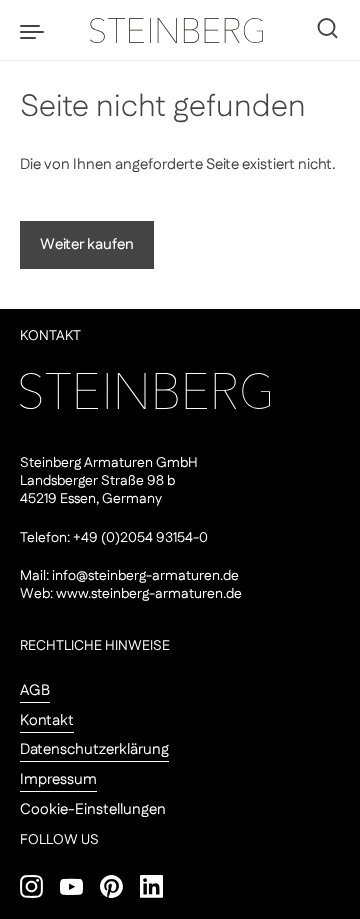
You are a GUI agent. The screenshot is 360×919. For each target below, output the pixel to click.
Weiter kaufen (87, 244)
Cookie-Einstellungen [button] (93, 809)
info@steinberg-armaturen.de (145, 576)
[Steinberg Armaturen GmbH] (180, 30)
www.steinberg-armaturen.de (149, 594)
